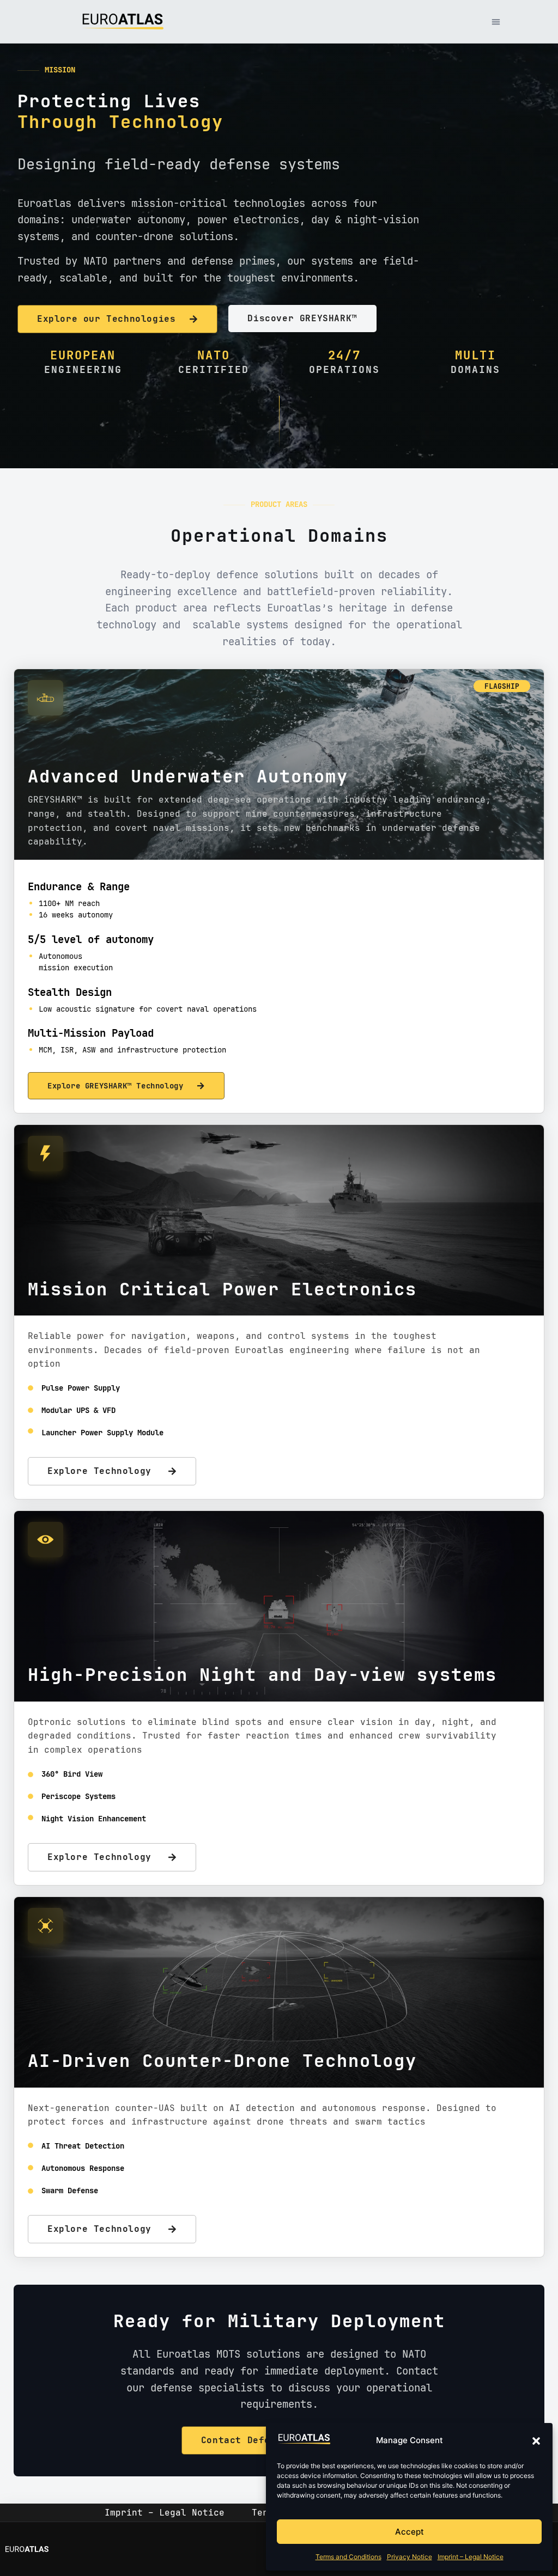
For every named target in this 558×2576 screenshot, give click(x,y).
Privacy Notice (410, 2557)
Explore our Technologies (106, 319)
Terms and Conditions (348, 2557)
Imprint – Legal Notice (471, 2557)
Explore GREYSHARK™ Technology (115, 1085)
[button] (536, 2441)
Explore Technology (99, 1471)
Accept (410, 2532)
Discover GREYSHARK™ (302, 318)
